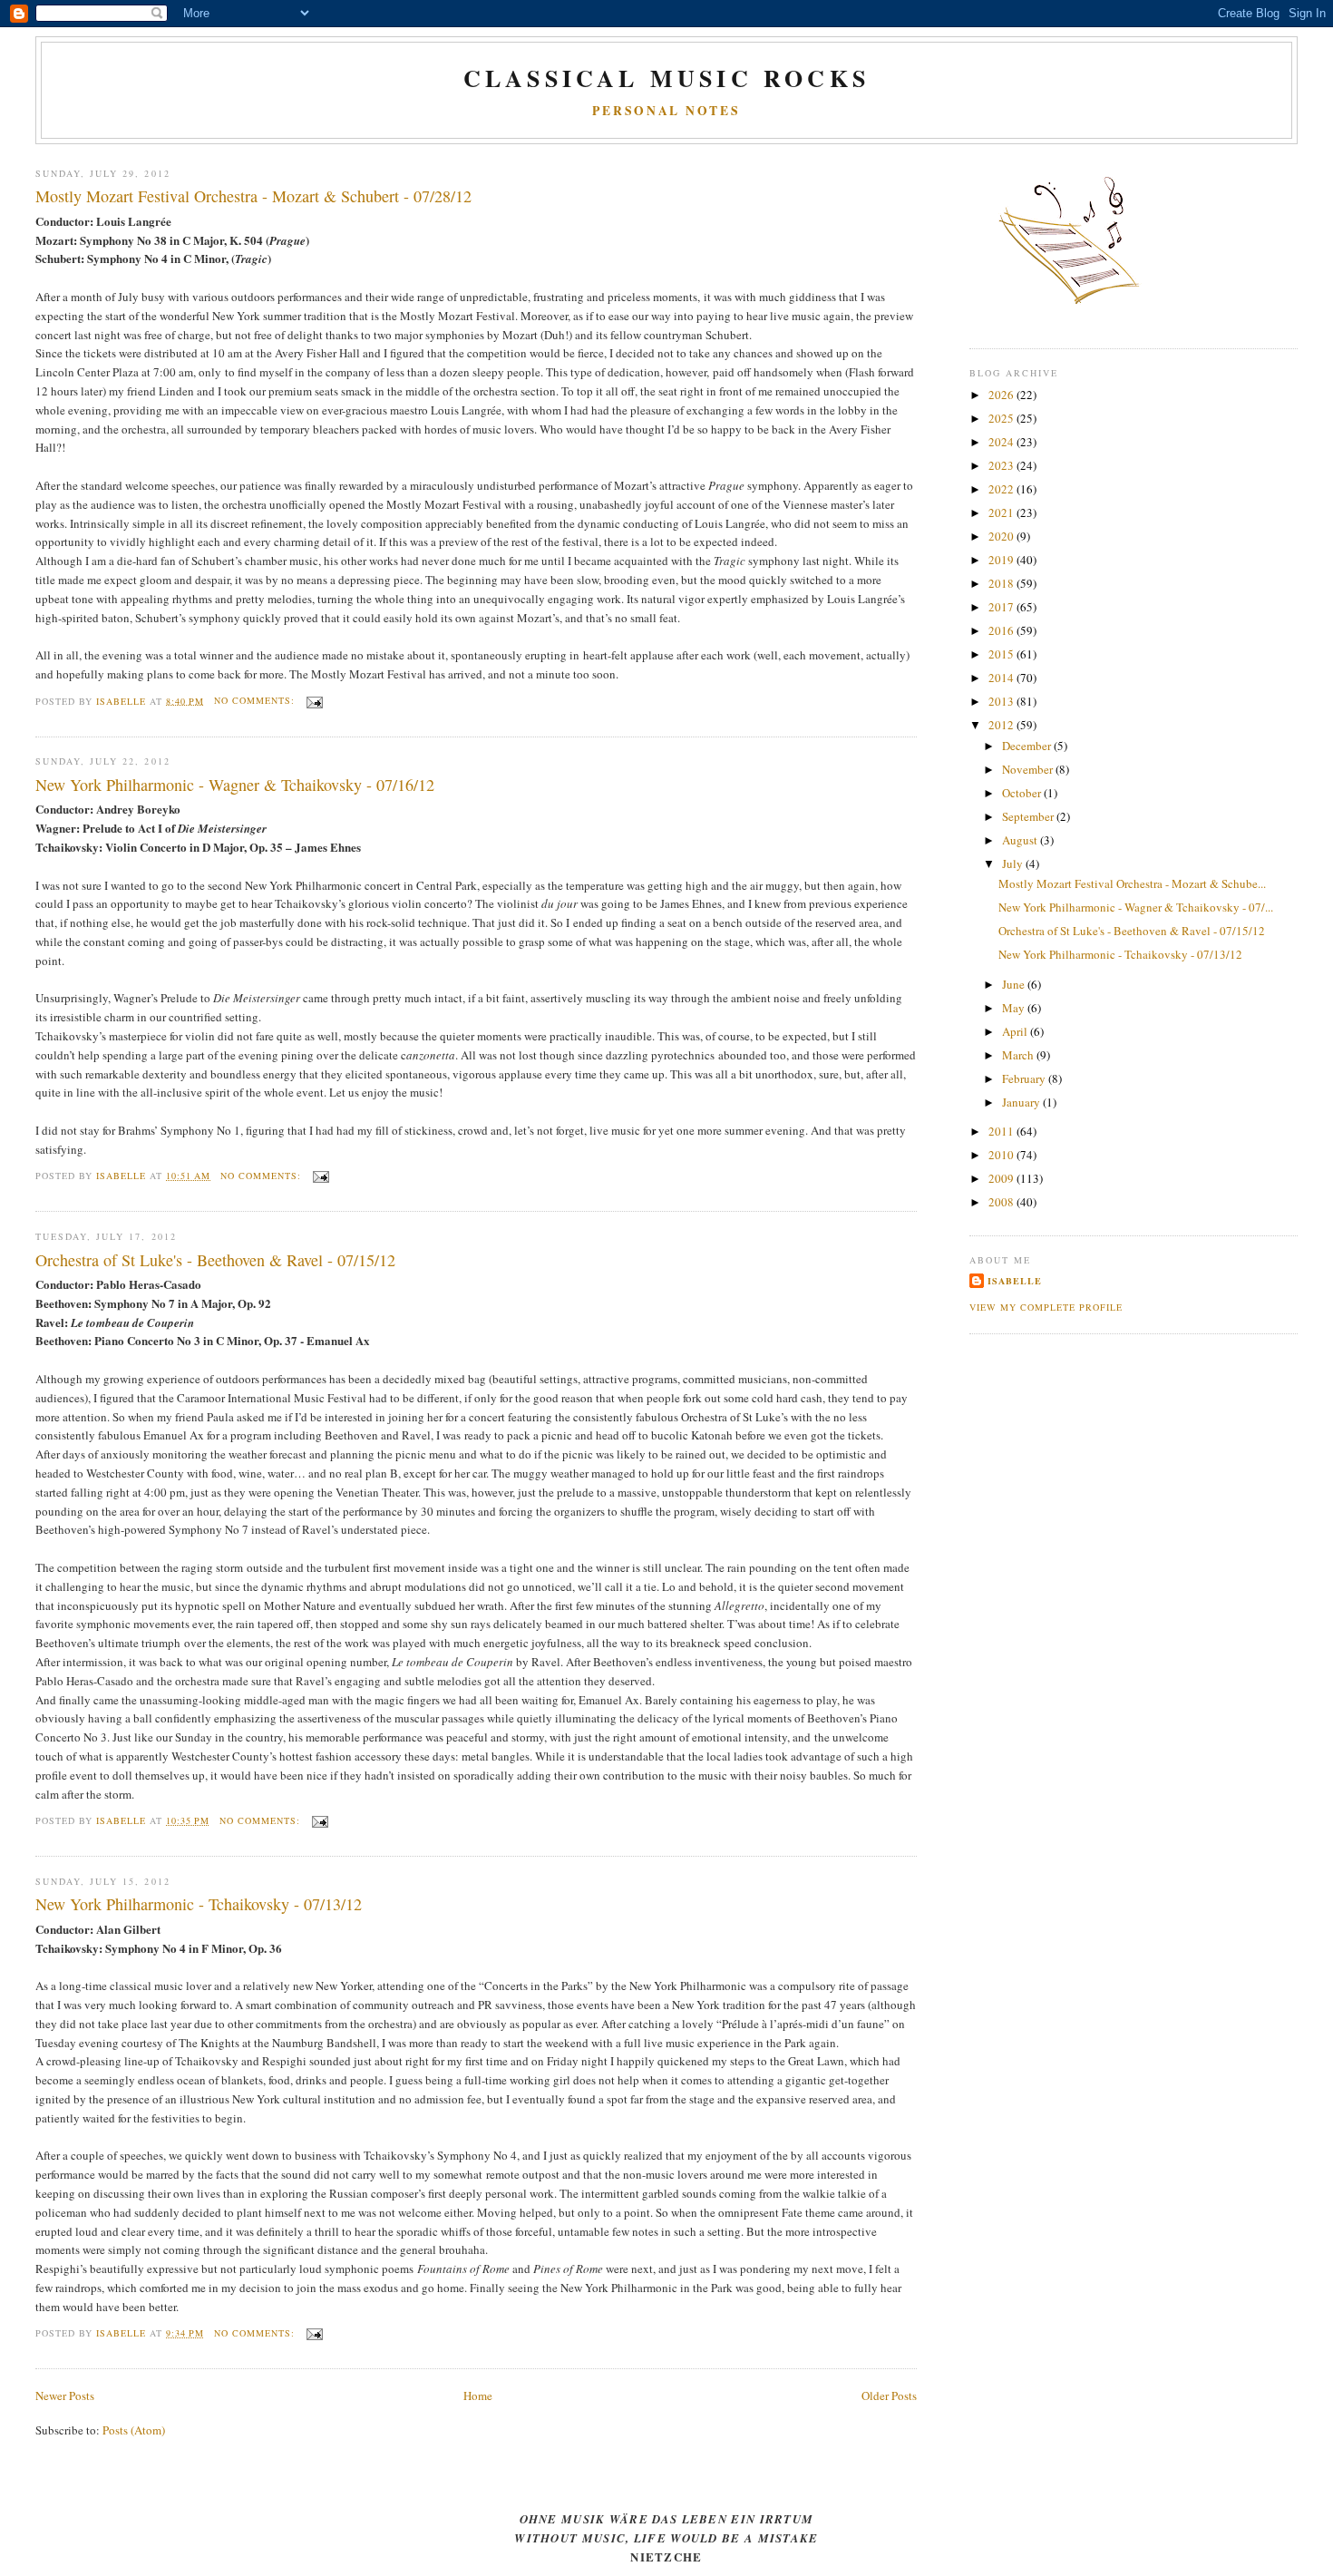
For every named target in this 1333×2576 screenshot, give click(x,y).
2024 (1002, 442)
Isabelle (1015, 1281)
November (1029, 769)
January (1022, 1102)
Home (478, 2395)
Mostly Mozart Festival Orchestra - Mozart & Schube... (1132, 883)
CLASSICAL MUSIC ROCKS (666, 78)
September (1029, 816)
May (1015, 1008)
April (1016, 1031)
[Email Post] (314, 700)
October (1023, 793)
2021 (1002, 512)
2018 (1002, 583)
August (1021, 840)
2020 (1002, 536)
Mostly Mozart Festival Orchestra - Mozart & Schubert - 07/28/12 (253, 196)
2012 (1002, 725)
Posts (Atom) (134, 2430)
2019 (1002, 560)
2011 (1002, 1131)
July (1014, 864)
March (1019, 1055)
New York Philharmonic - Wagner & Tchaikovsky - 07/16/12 (235, 785)
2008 (1002, 1202)
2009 (1002, 1178)
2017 (1002, 607)
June (1015, 984)
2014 (1002, 678)
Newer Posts (65, 2395)
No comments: (256, 700)
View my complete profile (1046, 1307)
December (1028, 746)
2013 (1002, 701)
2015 (1002, 654)
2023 (1002, 465)
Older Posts (889, 2395)
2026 (1002, 395)
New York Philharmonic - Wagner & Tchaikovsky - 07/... (1136, 907)
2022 (1002, 489)
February (1025, 1078)
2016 (1002, 630)
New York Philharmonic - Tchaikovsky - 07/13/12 (199, 1904)
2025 (1002, 418)
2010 (1002, 1155)
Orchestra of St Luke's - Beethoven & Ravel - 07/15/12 (215, 1260)
